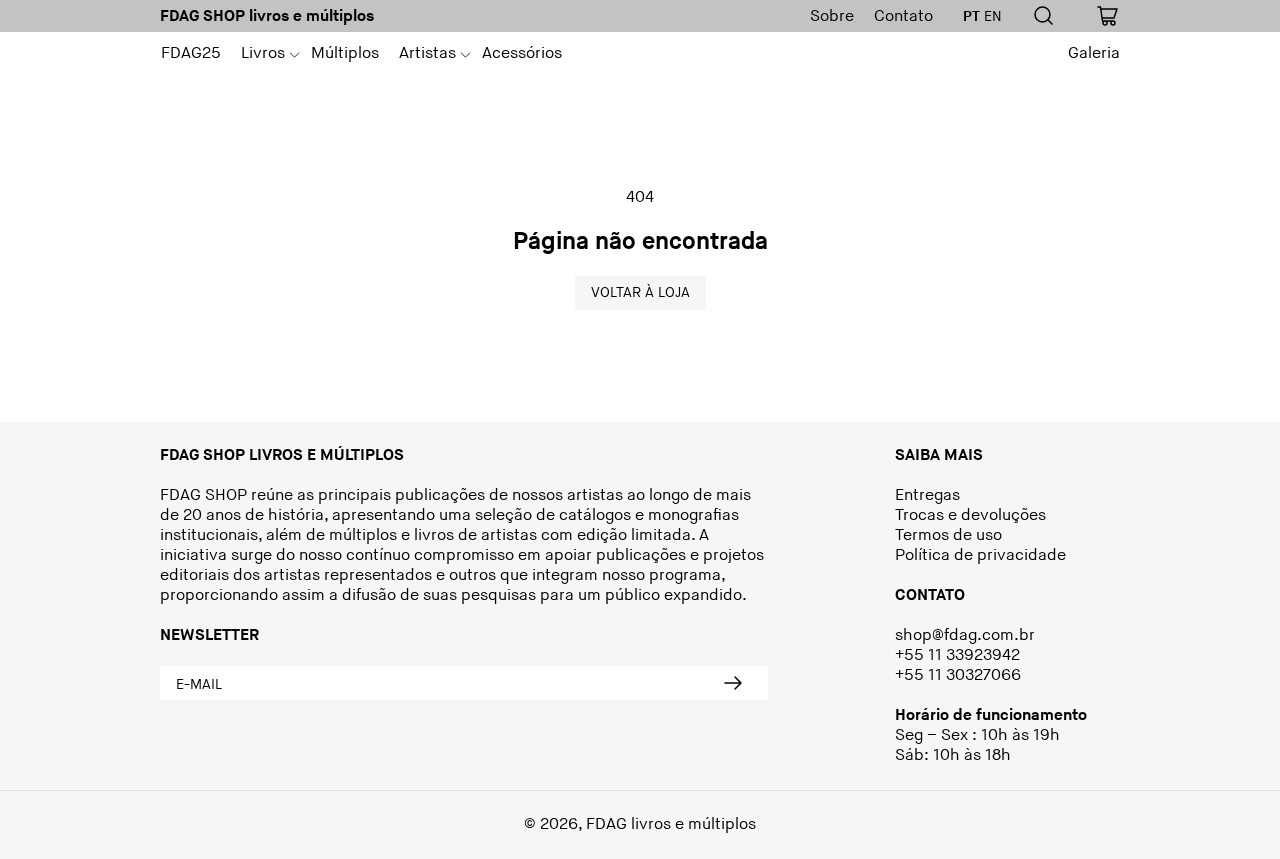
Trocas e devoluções (970, 515)
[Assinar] (732, 683)
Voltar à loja (640, 292)
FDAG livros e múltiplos (671, 824)
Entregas (927, 495)
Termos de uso (948, 535)
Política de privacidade (980, 555)
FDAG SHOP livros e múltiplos (267, 16)
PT (971, 17)
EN (993, 17)
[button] (266, 54)
